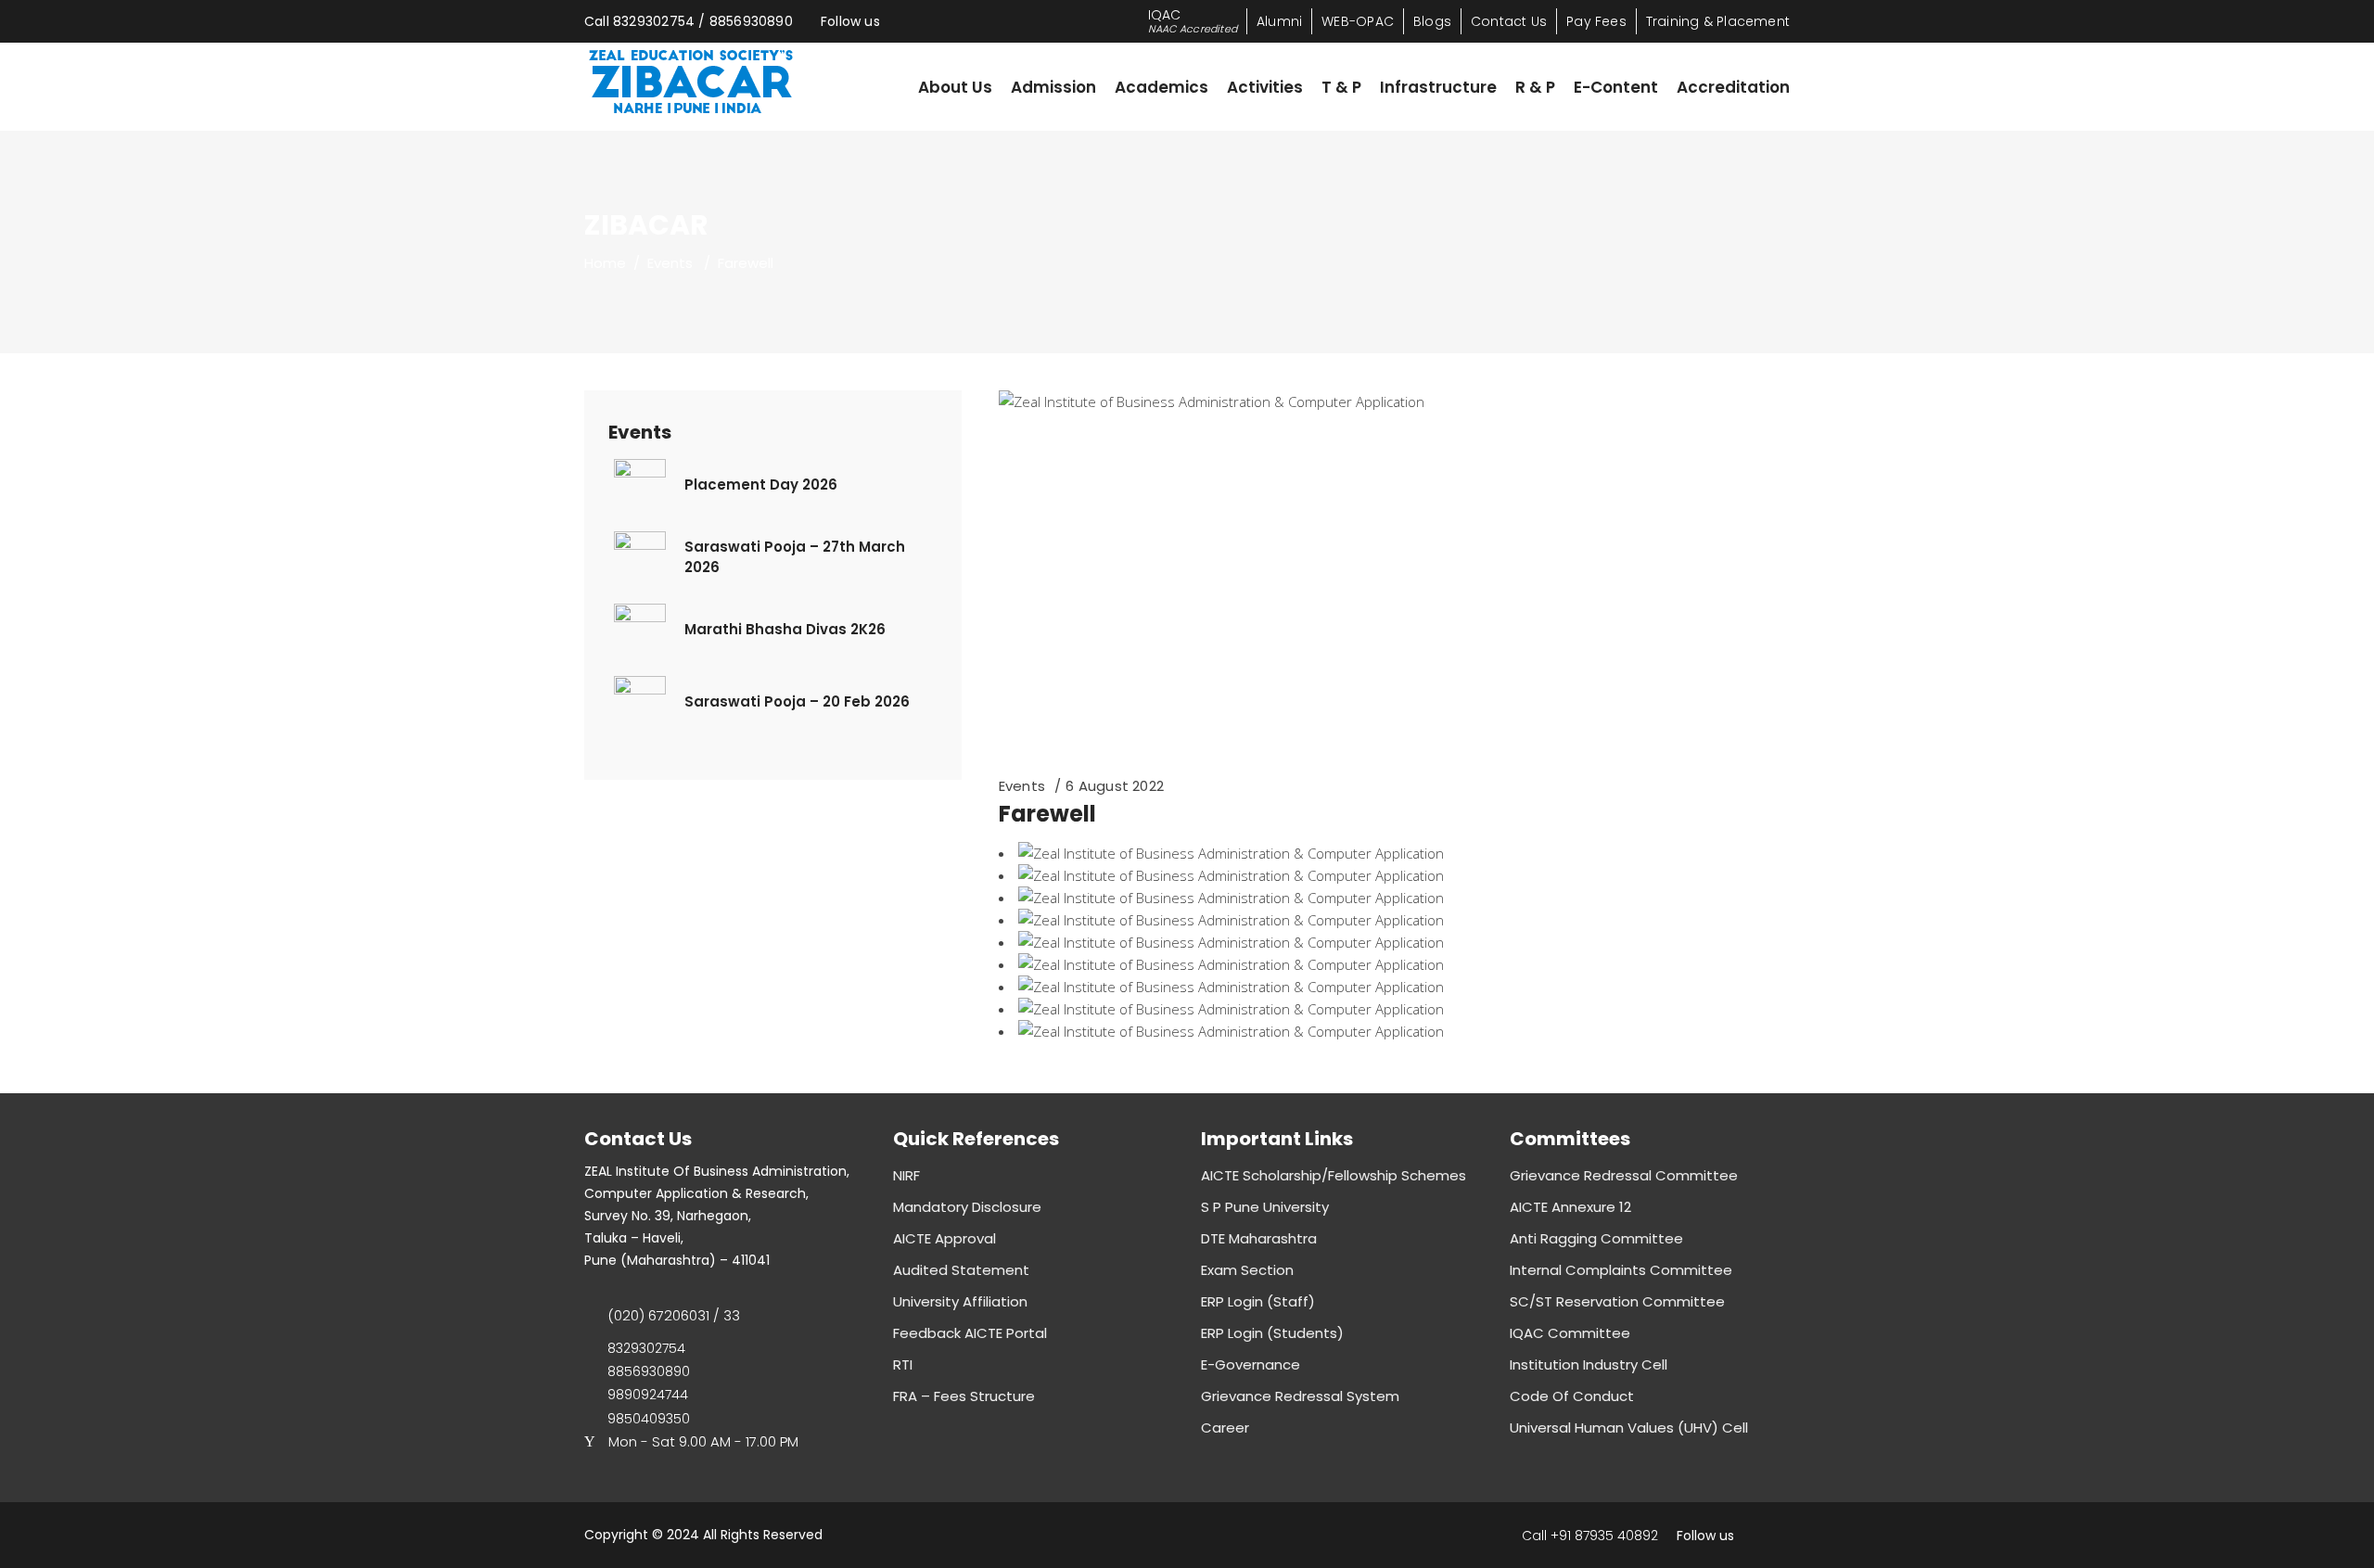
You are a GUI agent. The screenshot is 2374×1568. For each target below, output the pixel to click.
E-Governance (1251, 1364)
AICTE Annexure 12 (1570, 1207)
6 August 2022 (1115, 786)
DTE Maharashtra (1259, 1238)
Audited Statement (961, 1270)
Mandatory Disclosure (967, 1207)
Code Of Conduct (1572, 1396)
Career (1225, 1428)
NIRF (906, 1175)
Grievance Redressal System (1300, 1396)
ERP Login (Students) (1272, 1333)
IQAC (1193, 21)
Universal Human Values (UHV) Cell (1629, 1428)
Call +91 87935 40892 (1590, 1536)
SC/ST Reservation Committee (1617, 1301)
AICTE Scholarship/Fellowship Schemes (1334, 1175)
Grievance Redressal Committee (1624, 1175)
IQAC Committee (1570, 1333)
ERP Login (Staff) (1258, 1301)
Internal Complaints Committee (1621, 1270)
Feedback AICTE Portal (970, 1333)
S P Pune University (1265, 1207)
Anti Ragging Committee (1596, 1238)
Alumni (1279, 21)
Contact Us (1509, 21)
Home (605, 263)
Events (670, 263)
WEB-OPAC (1358, 21)
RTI (903, 1364)
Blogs (1432, 21)
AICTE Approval (944, 1238)
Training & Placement (1718, 21)
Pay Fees (1596, 21)
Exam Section (1247, 1270)
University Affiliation (960, 1301)
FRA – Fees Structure (964, 1396)
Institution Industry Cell (1589, 1364)
